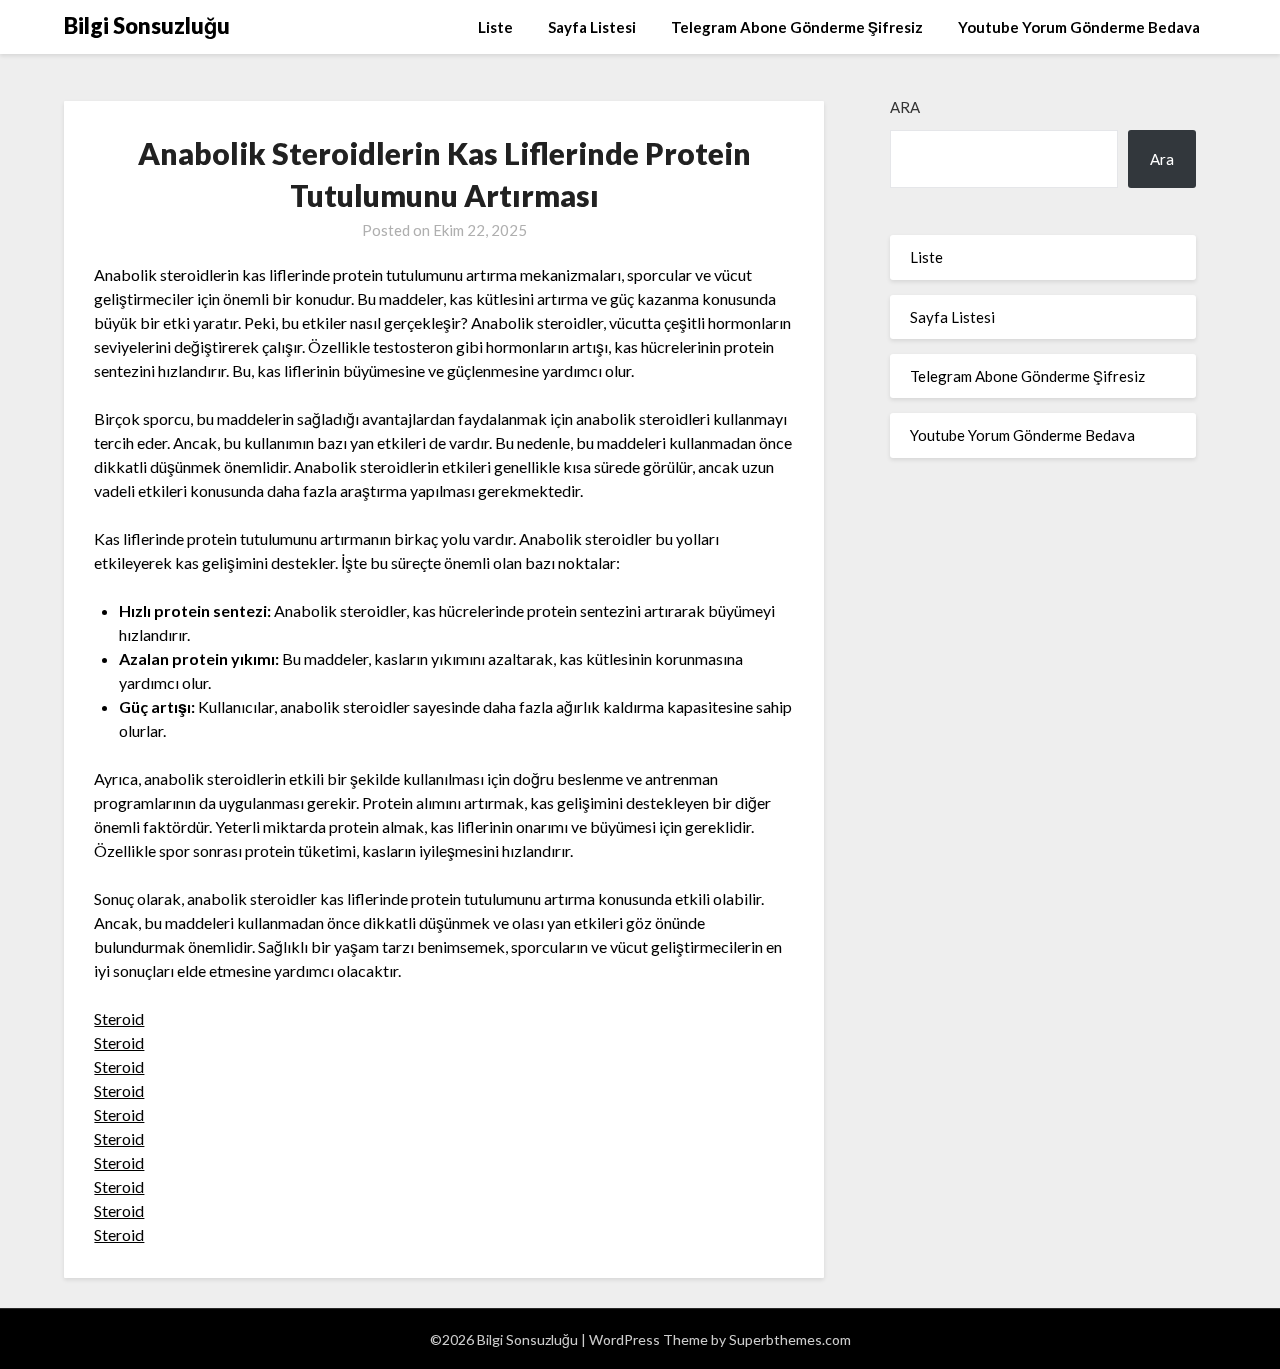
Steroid (119, 1018)
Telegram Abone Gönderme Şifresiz (797, 27)
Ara (905, 107)
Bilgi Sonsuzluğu (147, 25)
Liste (495, 27)
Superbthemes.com (790, 1339)
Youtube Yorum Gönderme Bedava (1079, 27)
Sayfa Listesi (592, 27)
